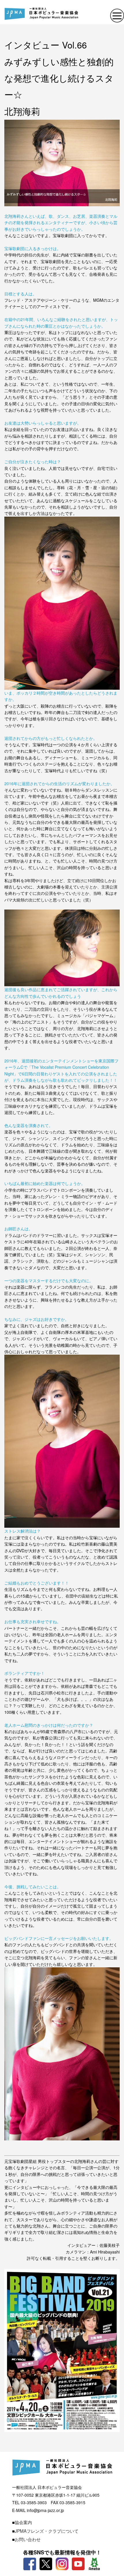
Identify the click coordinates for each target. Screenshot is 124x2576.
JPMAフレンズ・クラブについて (47, 2531)
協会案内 (23, 2522)
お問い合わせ (28, 2539)
